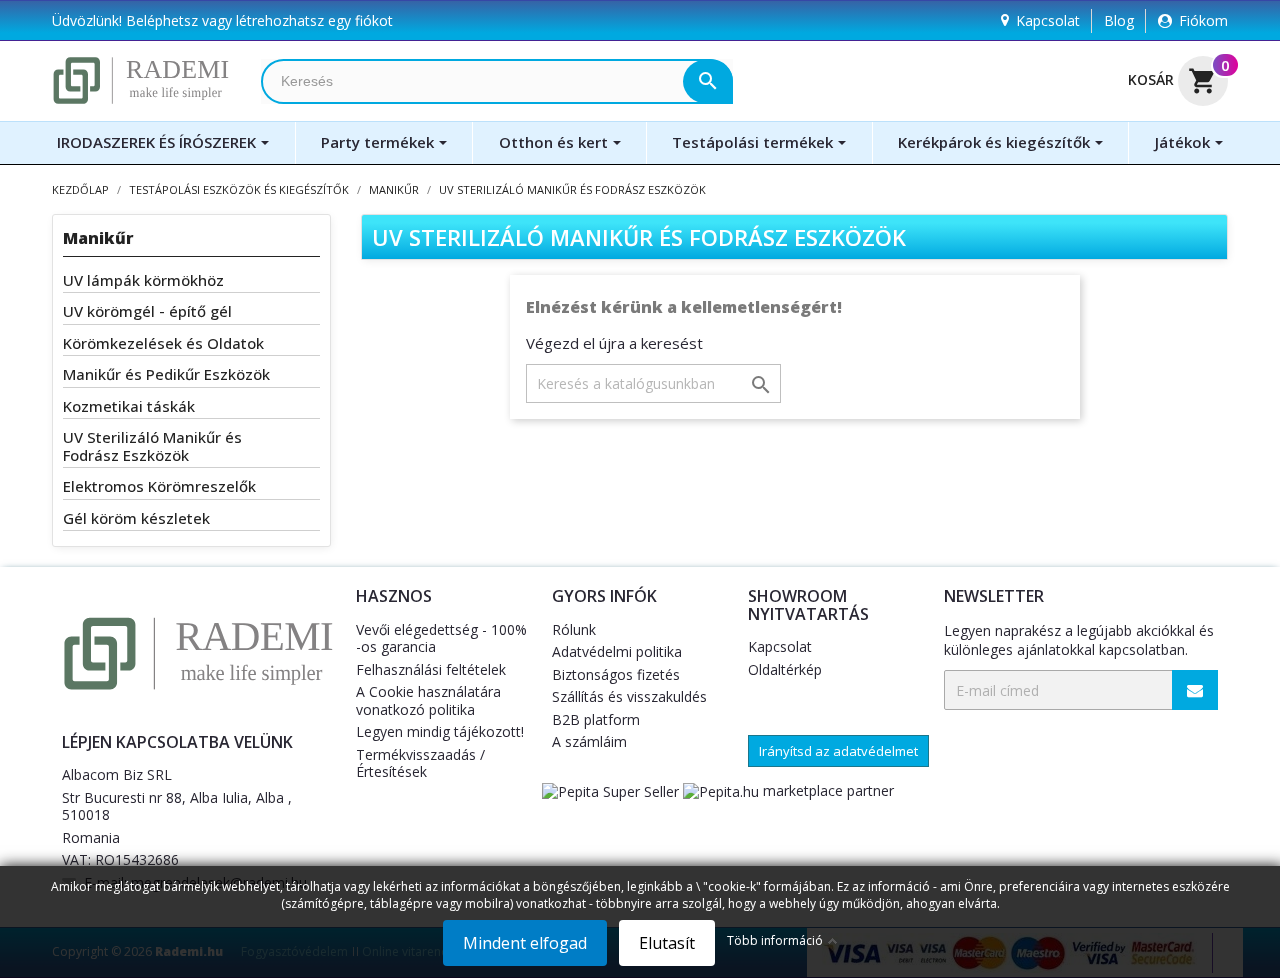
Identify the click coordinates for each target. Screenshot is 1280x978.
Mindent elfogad (525, 943)
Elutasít (667, 943)
